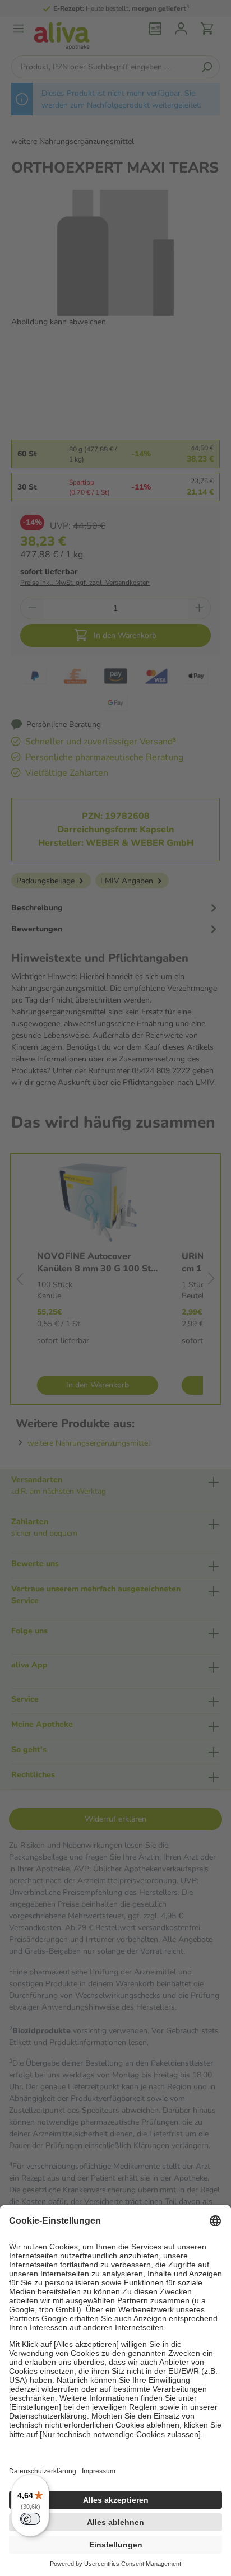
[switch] (30, 2519)
